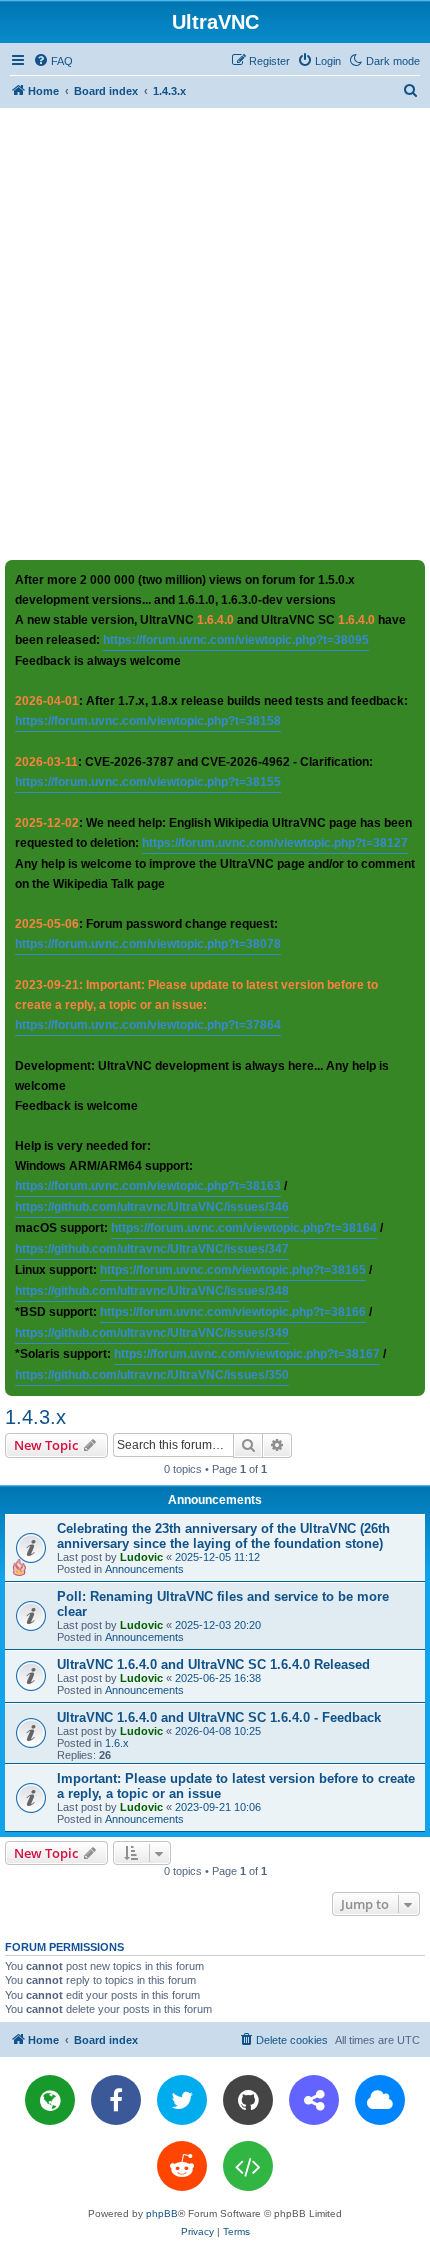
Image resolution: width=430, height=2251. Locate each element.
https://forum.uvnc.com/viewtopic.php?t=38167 (247, 1354)
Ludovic (141, 1557)
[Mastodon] (314, 2100)
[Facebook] (116, 2100)
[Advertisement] (215, 333)
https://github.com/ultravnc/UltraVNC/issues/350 (152, 1375)
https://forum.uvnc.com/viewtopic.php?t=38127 (275, 843)
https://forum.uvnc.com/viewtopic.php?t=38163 (148, 1186)
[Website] (50, 2100)
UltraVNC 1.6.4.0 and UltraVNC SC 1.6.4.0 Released (213, 1664)
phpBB (162, 2213)
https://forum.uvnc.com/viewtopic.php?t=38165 (233, 1270)
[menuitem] (53, 61)
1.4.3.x (35, 1417)
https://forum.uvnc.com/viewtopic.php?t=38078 (148, 944)
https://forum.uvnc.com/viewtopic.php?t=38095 (236, 640)
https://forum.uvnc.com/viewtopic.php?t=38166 (233, 1312)
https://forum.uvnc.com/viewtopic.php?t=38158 (148, 721)
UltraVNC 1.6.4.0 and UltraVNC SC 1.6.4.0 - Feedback (219, 1717)
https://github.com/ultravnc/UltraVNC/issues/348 (152, 1291)
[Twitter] (182, 2100)
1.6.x (117, 1743)
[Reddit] (182, 2166)
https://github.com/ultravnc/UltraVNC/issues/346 (152, 1207)
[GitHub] (248, 2100)
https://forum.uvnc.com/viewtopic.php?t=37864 (148, 1025)
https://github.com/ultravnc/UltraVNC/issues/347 (152, 1249)
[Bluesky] (380, 2100)
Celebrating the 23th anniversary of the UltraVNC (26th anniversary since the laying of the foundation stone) (223, 1536)
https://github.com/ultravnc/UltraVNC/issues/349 (152, 1333)
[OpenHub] (248, 2166)
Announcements (144, 1569)
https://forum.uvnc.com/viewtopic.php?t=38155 (148, 782)
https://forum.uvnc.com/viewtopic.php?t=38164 (244, 1228)
